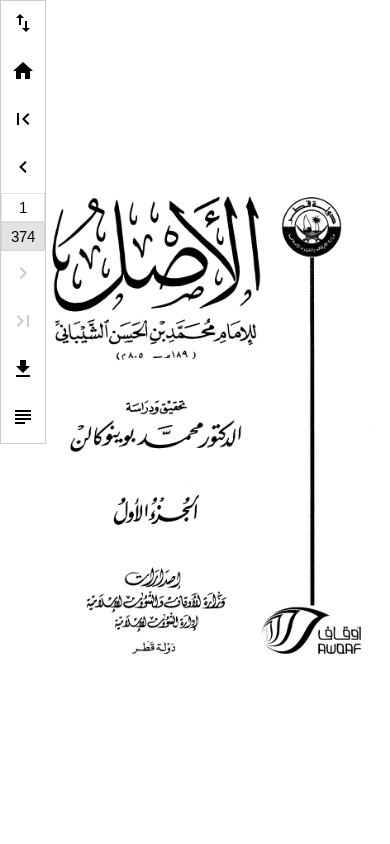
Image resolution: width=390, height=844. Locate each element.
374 (23, 236)
